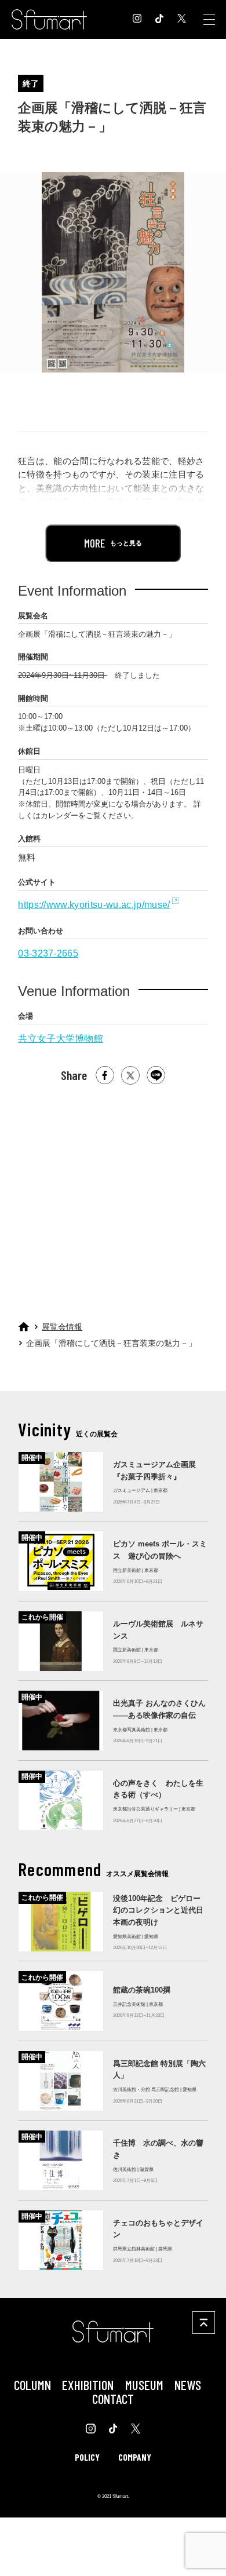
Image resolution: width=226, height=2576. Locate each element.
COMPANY (135, 2457)
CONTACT (113, 2399)
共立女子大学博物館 (61, 1038)
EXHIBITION (88, 2385)
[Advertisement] (112, 1198)
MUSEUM (144, 2385)
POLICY (87, 2457)
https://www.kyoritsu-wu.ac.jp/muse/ (94, 904)
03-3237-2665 (48, 953)
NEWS (188, 2385)
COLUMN (32, 2385)
